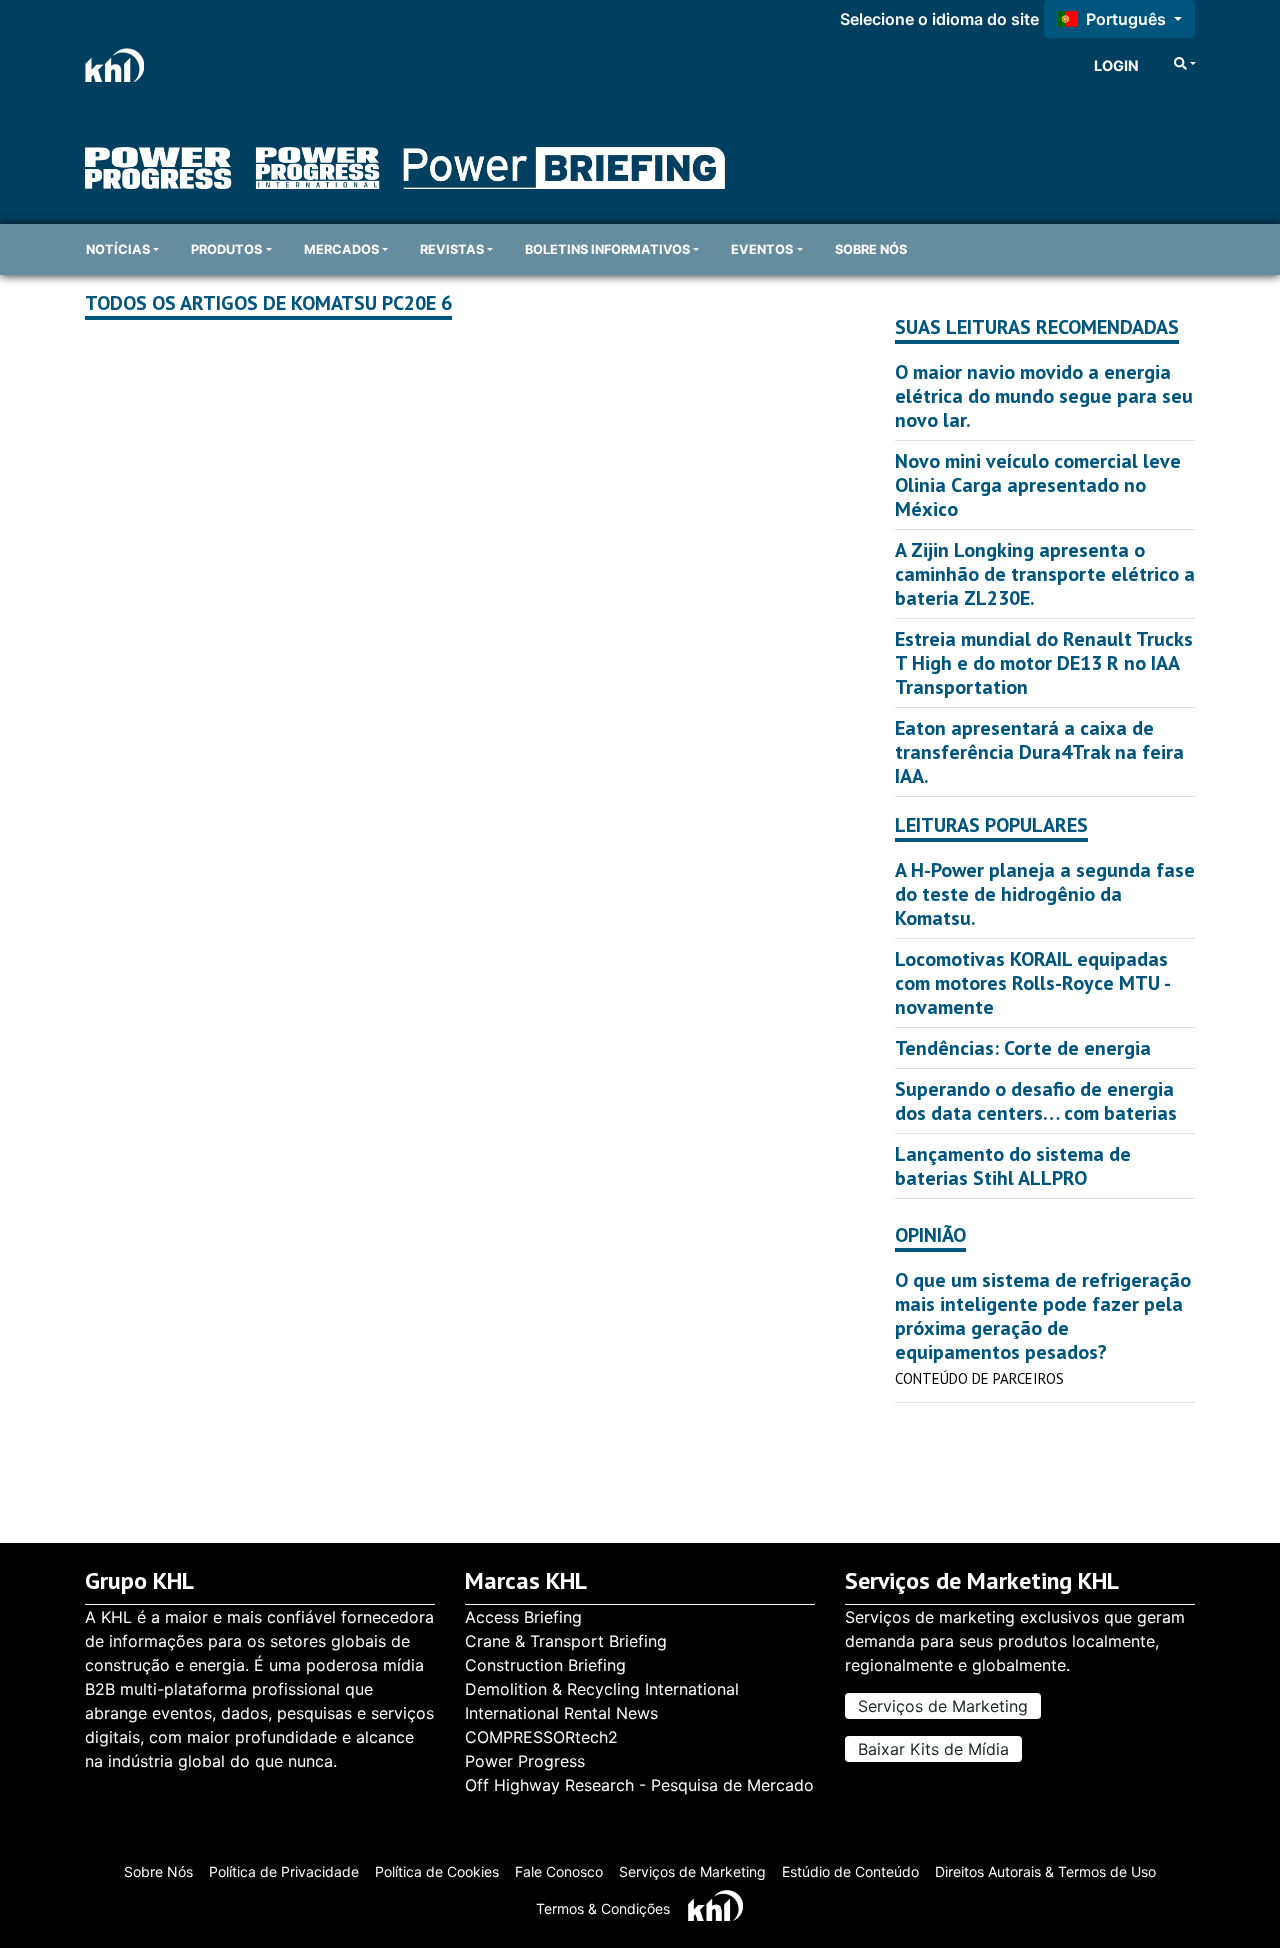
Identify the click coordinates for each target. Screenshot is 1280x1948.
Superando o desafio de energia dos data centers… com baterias (1036, 1101)
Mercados (341, 249)
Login (1116, 65)
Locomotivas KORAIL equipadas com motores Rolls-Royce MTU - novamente (1032, 983)
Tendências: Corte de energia (1023, 1048)
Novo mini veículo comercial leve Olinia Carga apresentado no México (1038, 485)
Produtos (226, 249)
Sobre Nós (158, 1871)
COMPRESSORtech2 (541, 1737)
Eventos (762, 249)
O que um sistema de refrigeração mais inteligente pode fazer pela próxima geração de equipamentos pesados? (1043, 1316)
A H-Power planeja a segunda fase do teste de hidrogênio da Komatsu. (1045, 894)
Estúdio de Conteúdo (850, 1871)
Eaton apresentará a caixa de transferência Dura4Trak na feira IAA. (1039, 752)
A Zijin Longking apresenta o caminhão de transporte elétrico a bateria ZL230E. (1045, 574)
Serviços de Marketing (943, 1706)
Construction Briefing (545, 1665)
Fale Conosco (559, 1871)
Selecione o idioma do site (939, 19)
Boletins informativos (607, 249)
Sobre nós (871, 249)
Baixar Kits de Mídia (933, 1749)
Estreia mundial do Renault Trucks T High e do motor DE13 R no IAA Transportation (1044, 663)
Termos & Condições (603, 1908)
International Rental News (561, 1713)
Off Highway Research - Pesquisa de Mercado (639, 1785)
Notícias (118, 249)
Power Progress (525, 1761)
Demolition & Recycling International (602, 1689)
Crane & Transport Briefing (566, 1641)
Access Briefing (523, 1617)
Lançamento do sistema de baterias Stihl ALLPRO (1013, 1166)
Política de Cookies (437, 1871)
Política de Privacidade (284, 1871)
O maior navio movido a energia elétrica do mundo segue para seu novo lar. (1044, 396)
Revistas (452, 249)
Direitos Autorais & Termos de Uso (1045, 1871)
